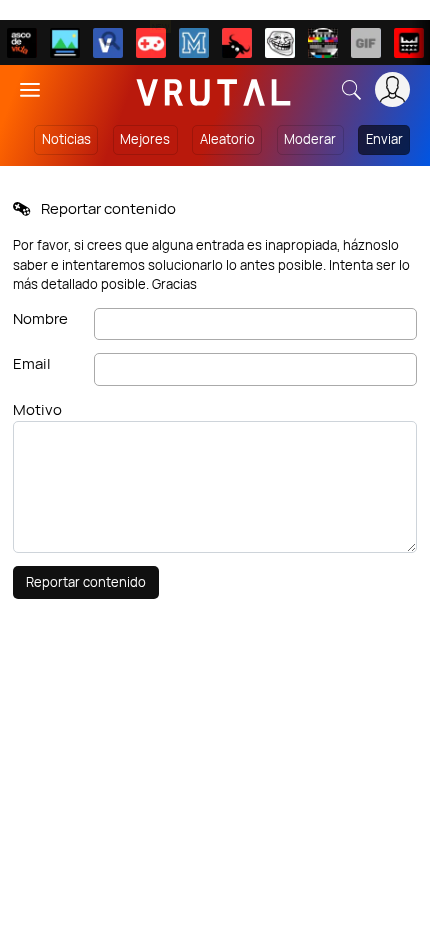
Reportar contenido (86, 582)
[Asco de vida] (22, 43)
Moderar (310, 139)
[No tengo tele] (323, 43)
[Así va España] (237, 43)
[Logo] (214, 89)
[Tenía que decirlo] (409, 43)
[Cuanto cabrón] (280, 43)
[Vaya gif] (366, 43)
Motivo (37, 409)
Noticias (66, 139)
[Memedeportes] (194, 43)
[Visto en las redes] (108, 43)
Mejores (145, 139)
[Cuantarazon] (65, 43)
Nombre (40, 318)
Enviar (384, 139)
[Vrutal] (151, 43)
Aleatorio (227, 139)
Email (32, 363)
